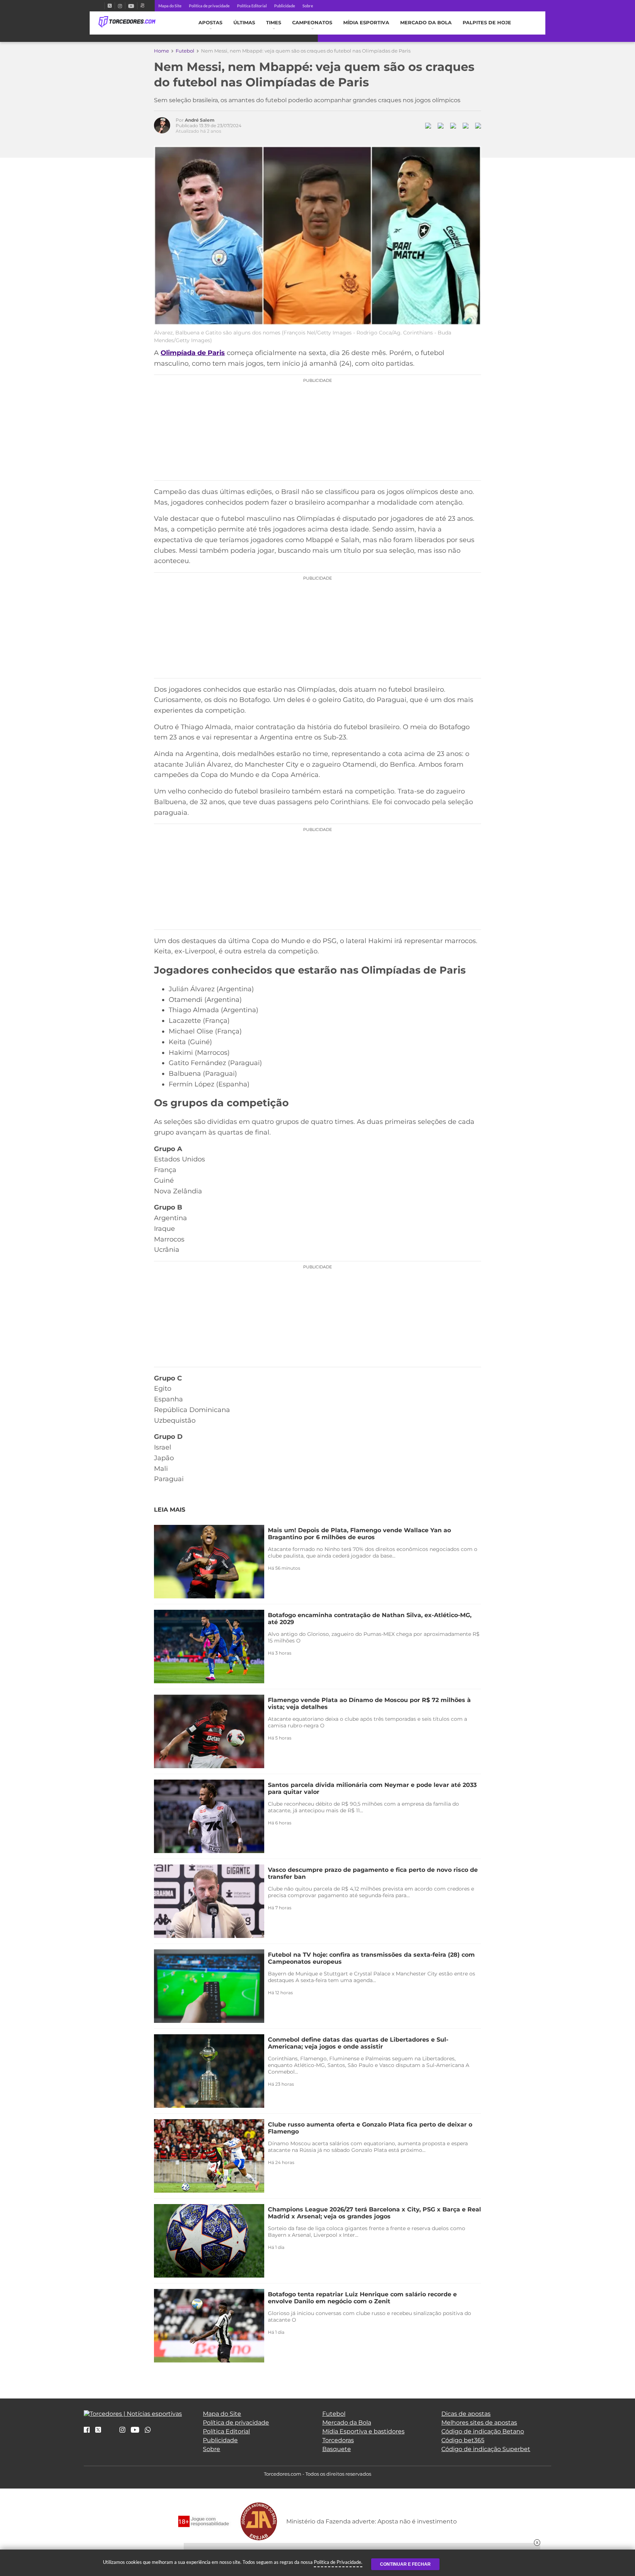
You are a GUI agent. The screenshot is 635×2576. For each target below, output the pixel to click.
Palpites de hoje (487, 23)
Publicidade (285, 6)
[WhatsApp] (148, 2430)
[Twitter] (110, 6)
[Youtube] (131, 6)
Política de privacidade (209, 6)
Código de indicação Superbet (486, 2449)
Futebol (185, 51)
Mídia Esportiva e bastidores (363, 2431)
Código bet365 (463, 2440)
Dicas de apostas (466, 2414)
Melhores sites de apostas (479, 2423)
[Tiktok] (110, 2432)
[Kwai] (142, 6)
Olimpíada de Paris (193, 353)
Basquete (337, 2449)
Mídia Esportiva (366, 23)
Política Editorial (252, 6)
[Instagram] (120, 6)
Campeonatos (312, 23)
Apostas (210, 23)
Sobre (308, 6)
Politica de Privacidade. (338, 2562)
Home (162, 51)
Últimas (244, 23)
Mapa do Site (170, 6)
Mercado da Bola (426, 23)
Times (274, 23)
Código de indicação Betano (483, 2431)
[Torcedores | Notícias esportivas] (127, 22)
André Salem (200, 120)
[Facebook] (101, 6)
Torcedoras (338, 2440)
